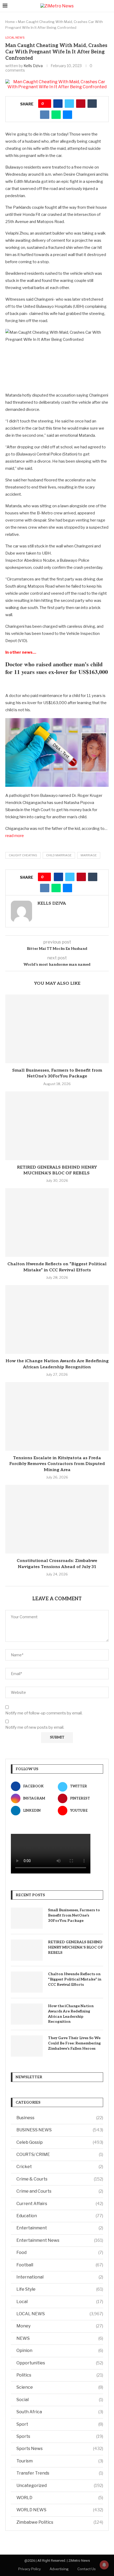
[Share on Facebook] (58, 104)
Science (60, 2387)
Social (60, 2400)
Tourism (60, 2461)
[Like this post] (47, 104)
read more (15, 836)
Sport (60, 2424)
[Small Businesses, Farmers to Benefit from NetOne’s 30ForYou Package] (57, 1029)
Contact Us (87, 2569)
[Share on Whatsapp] (56, 115)
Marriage (89, 855)
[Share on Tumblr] (92, 104)
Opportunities (60, 2363)
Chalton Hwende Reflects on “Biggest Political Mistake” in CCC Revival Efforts (75, 1979)
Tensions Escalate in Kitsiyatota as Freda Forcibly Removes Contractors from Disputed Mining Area (57, 1464)
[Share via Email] (67, 115)
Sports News (60, 2449)
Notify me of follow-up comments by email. (44, 1713)
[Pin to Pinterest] (81, 104)
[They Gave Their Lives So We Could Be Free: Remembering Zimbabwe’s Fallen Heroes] (27, 2046)
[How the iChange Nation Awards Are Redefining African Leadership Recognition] (57, 1319)
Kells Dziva (33, 66)
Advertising (59, 2569)
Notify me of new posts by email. (35, 1727)
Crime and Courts (60, 2191)
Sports (60, 2436)
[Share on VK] (45, 115)
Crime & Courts (60, 2179)
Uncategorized (60, 2486)
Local (60, 2302)
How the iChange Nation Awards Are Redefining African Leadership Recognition (71, 2014)
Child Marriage (59, 855)
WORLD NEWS (60, 2510)
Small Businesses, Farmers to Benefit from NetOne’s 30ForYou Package (74, 1915)
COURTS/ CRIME (60, 2154)
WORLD (60, 2498)
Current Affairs (60, 2204)
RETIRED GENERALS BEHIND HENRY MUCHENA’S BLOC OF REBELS (76, 1947)
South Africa (60, 2412)
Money (60, 2326)
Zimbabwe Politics (60, 2522)
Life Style (60, 2289)
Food (60, 2252)
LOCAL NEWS (60, 2314)
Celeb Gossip (60, 2142)
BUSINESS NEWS (60, 2130)
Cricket (60, 2167)
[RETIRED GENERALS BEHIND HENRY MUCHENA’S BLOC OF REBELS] (57, 1126)
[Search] (109, 6)
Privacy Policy (30, 2569)
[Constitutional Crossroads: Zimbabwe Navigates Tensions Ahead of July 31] (57, 1519)
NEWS (60, 2338)
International (60, 2277)
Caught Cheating (23, 855)
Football (60, 2265)
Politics (60, 2375)
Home (10, 22)
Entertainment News (60, 2240)
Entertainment (60, 2228)
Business (60, 2118)
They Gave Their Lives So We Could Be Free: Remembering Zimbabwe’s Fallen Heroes (74, 2043)
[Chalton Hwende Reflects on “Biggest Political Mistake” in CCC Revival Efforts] (57, 1222)
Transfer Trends (60, 2473)
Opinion (60, 2351)
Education (60, 2216)
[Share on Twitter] (69, 104)
